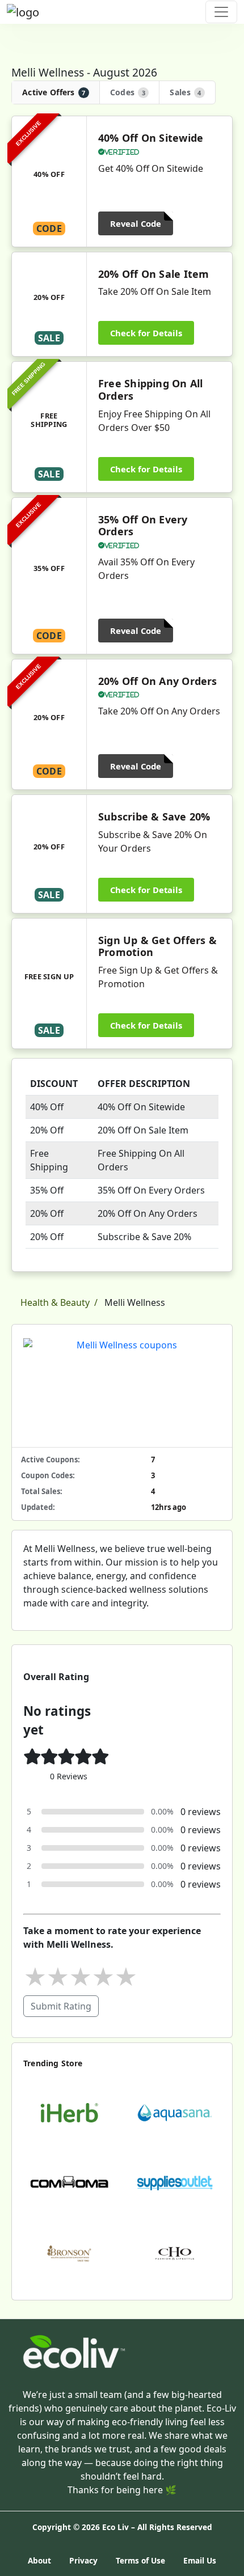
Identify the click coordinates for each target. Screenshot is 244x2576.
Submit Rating (61, 2006)
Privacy (83, 2560)
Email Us (200, 2560)
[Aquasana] (175, 2112)
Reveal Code (136, 223)
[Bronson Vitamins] (69, 2252)
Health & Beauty (55, 1302)
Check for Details (146, 333)
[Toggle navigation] (221, 12)
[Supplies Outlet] (175, 2182)
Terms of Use (140, 2560)
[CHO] (175, 2252)
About (39, 2560)
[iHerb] (69, 2112)
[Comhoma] (69, 2182)
